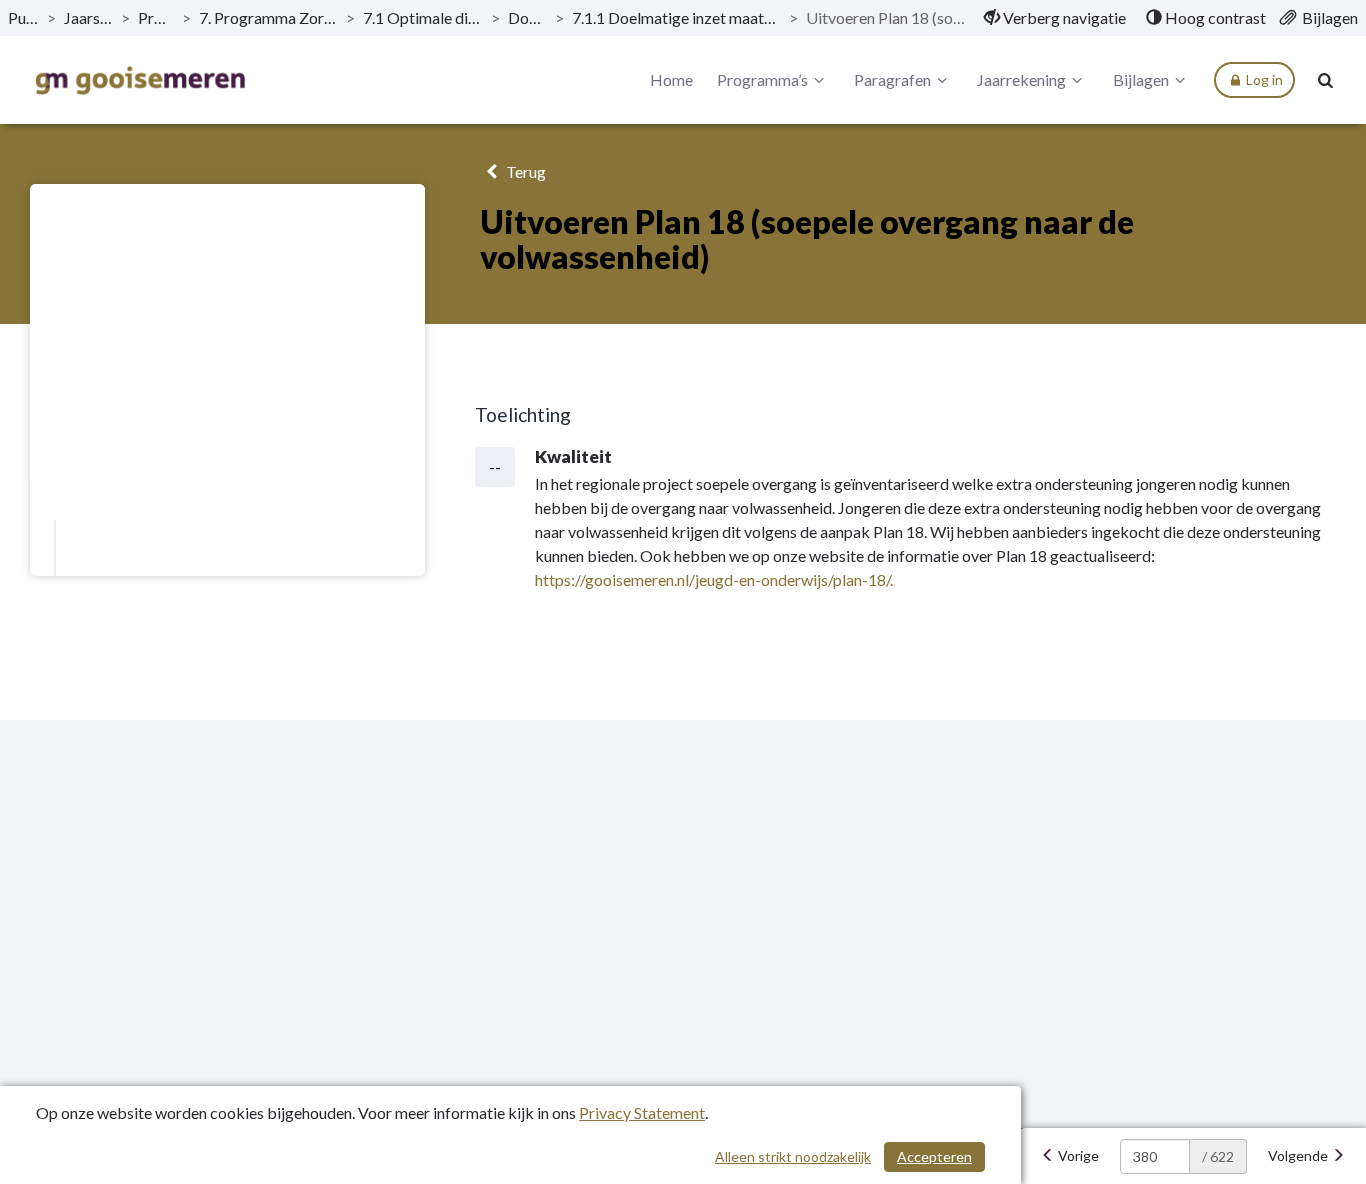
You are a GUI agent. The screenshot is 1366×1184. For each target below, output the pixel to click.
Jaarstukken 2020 (88, 17)
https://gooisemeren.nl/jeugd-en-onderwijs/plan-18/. (714, 579)
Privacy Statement (642, 1112)
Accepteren (934, 1156)
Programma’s (156, 17)
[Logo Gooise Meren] (140, 80)
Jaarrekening (1021, 79)
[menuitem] (1055, 18)
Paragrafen (892, 79)
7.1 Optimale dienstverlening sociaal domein (423, 17)
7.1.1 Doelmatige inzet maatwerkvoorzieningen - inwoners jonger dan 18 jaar (676, 17)
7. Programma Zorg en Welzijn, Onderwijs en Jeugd (268, 17)
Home (671, 79)
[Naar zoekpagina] (1326, 80)
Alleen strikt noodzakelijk (793, 1156)
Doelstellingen (527, 17)
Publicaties (23, 17)
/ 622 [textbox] (1218, 1156)
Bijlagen (1141, 79)
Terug (524, 171)
